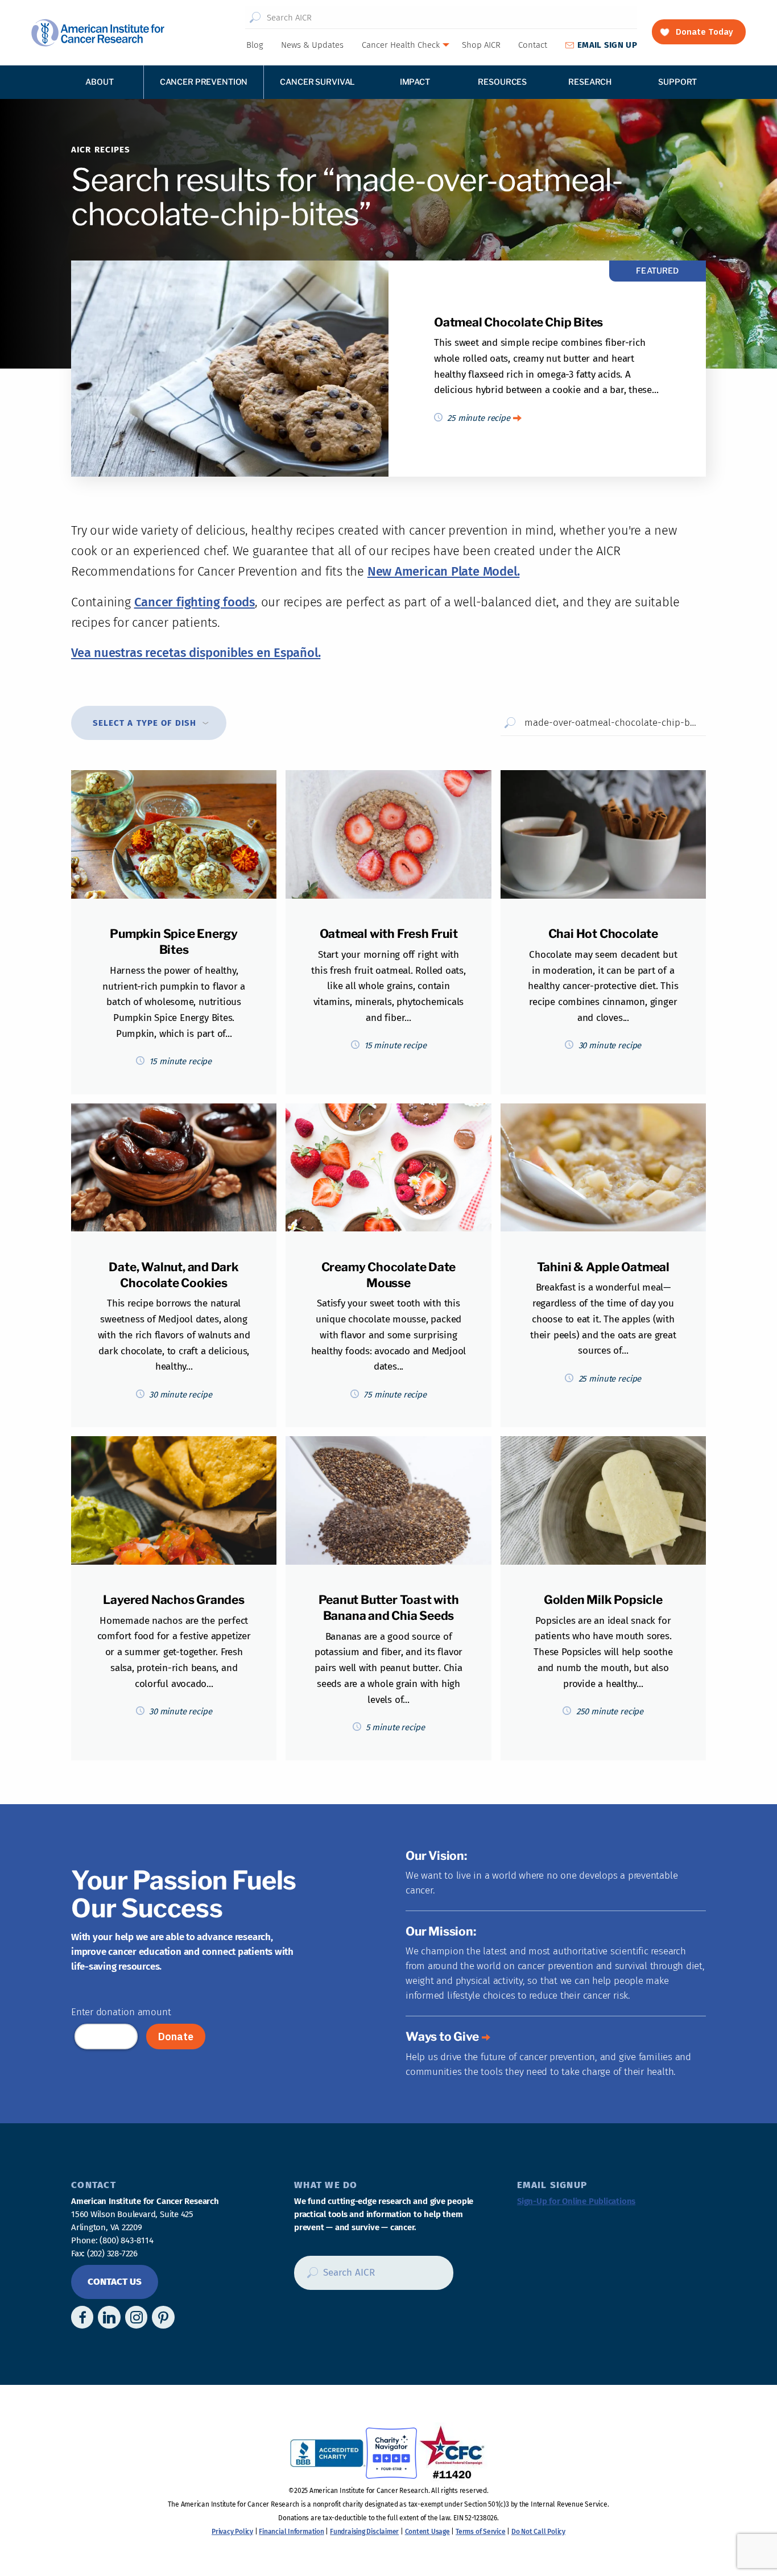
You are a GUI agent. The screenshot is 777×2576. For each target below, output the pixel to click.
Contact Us (115, 2282)
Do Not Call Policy (538, 2532)
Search (255, 18)
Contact (533, 45)
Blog (255, 45)
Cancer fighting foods (195, 602)
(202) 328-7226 (112, 2254)
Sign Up (607, 45)
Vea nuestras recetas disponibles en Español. (196, 653)
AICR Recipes (101, 150)
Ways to (442, 2037)
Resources (502, 82)
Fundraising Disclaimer (364, 2532)
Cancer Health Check (401, 45)
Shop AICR (481, 45)
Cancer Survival (317, 82)
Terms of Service (480, 2532)
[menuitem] (254, 45)
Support (677, 82)
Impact (415, 82)
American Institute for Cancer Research (98, 33)
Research (590, 82)
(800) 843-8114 (126, 2240)
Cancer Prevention (204, 82)
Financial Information (291, 2532)
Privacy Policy (232, 2532)
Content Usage (427, 2532)
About (99, 82)
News (312, 45)
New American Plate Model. (444, 571)
